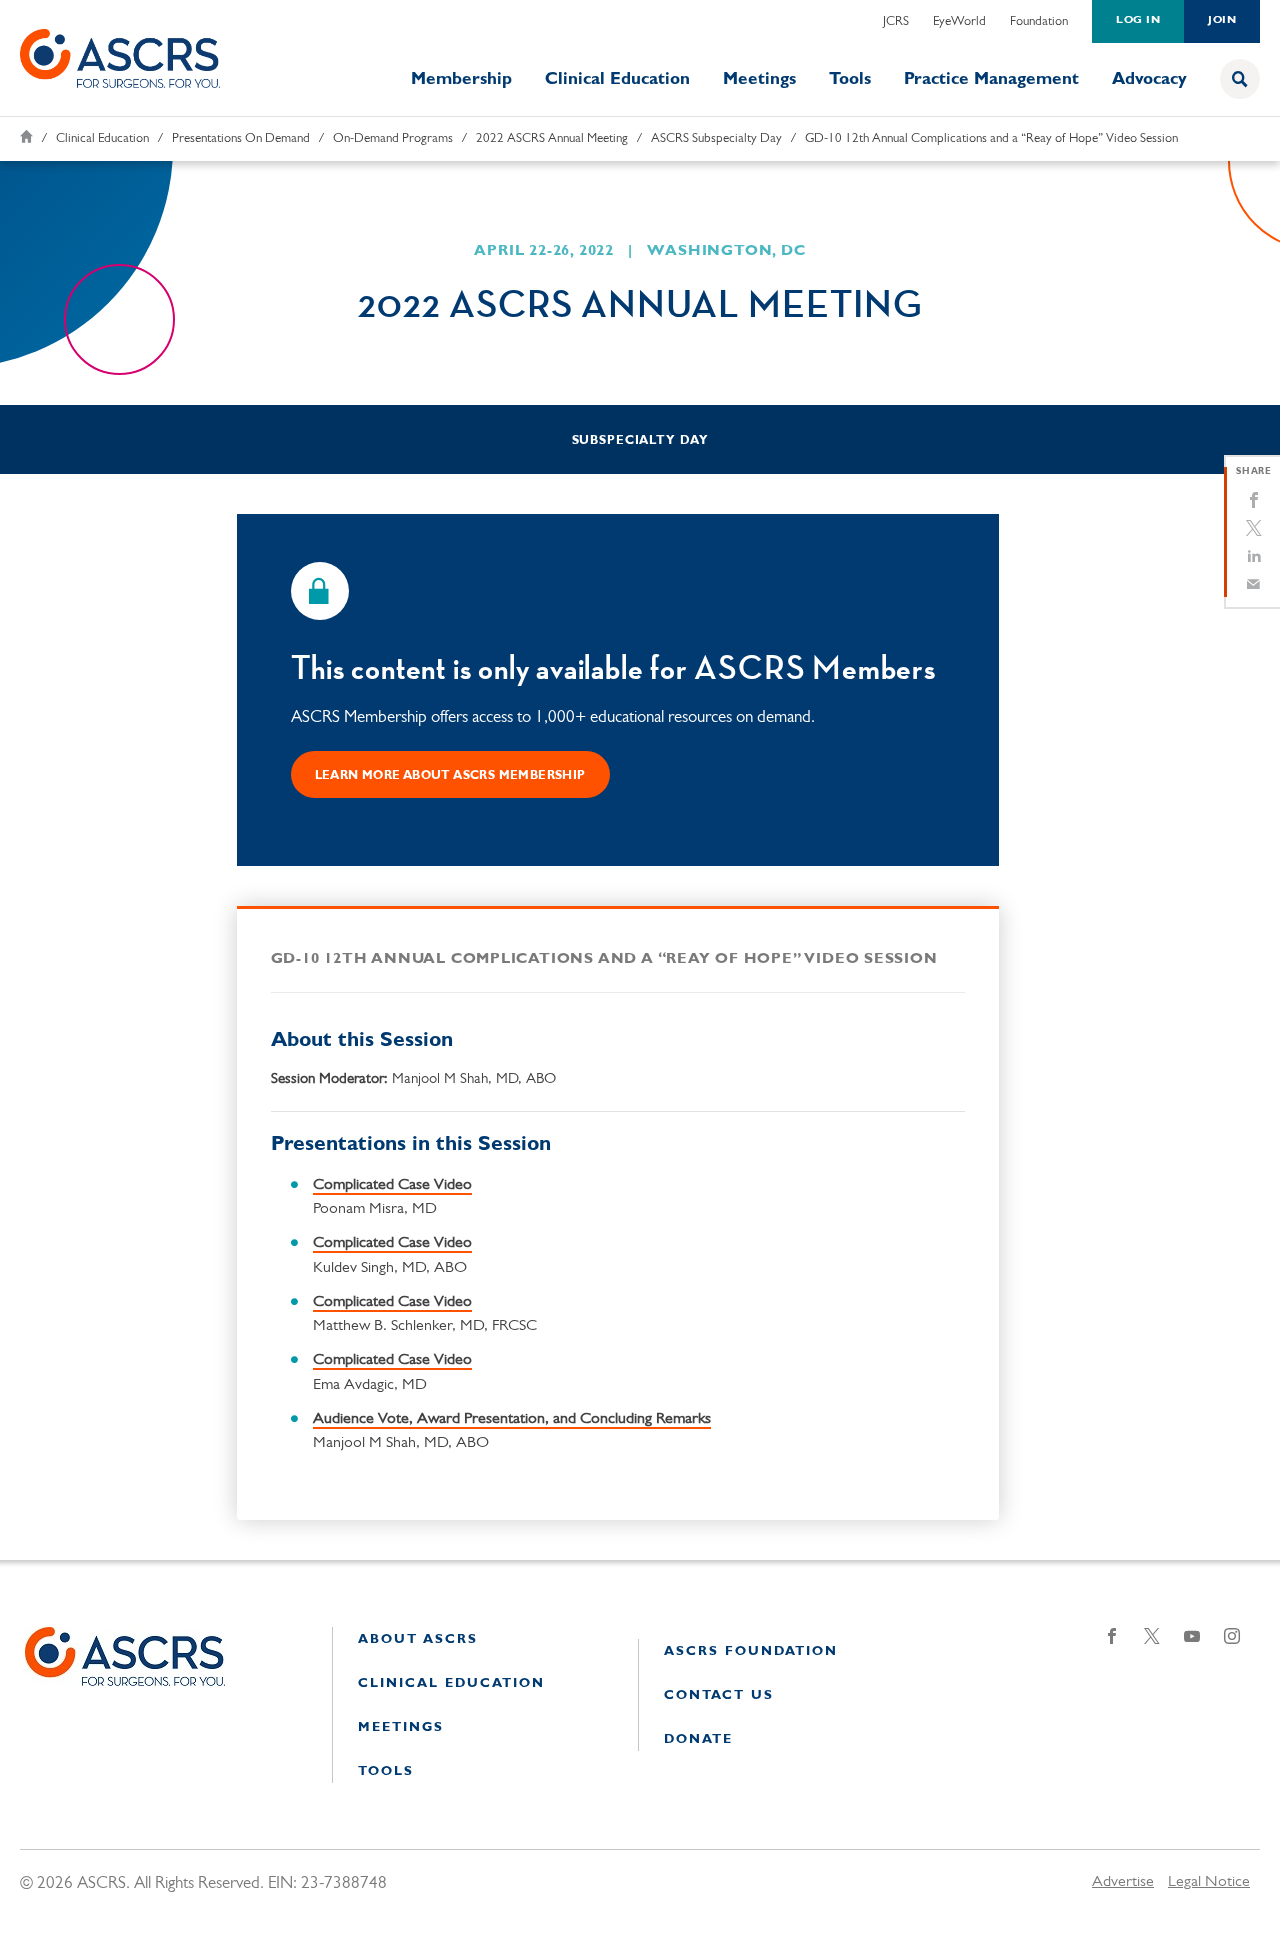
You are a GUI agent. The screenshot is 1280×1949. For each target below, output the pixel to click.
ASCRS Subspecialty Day (716, 138)
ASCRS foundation (751, 1651)
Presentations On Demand (241, 138)
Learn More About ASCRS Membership (450, 776)
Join (1222, 20)
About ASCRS (418, 1639)
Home (26, 136)
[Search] (1240, 79)
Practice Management (991, 79)
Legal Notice (1209, 1882)
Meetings (759, 79)
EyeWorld (959, 21)
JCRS (896, 21)
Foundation (1039, 21)
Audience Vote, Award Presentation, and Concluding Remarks (512, 1419)
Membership (461, 79)
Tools (850, 79)
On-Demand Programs (393, 138)
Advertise (1123, 1882)
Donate (698, 1739)
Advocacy (1149, 79)
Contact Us (719, 1695)
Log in (1138, 20)
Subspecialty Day (640, 441)
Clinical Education (617, 79)
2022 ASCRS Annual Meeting (552, 138)
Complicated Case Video (392, 1185)
